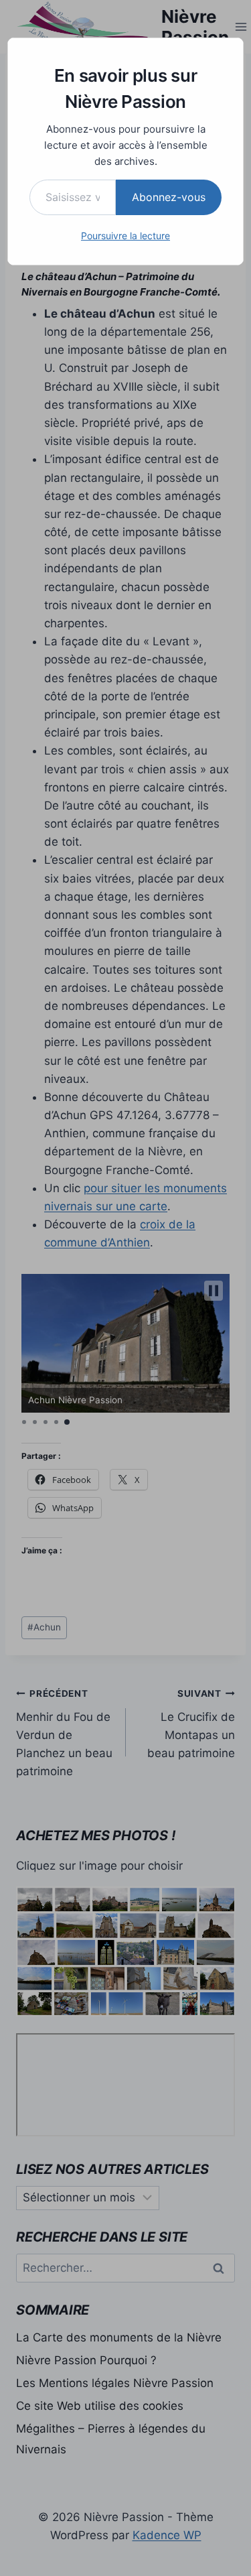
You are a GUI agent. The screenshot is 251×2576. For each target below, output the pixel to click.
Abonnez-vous (169, 197)
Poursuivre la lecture (125, 236)
